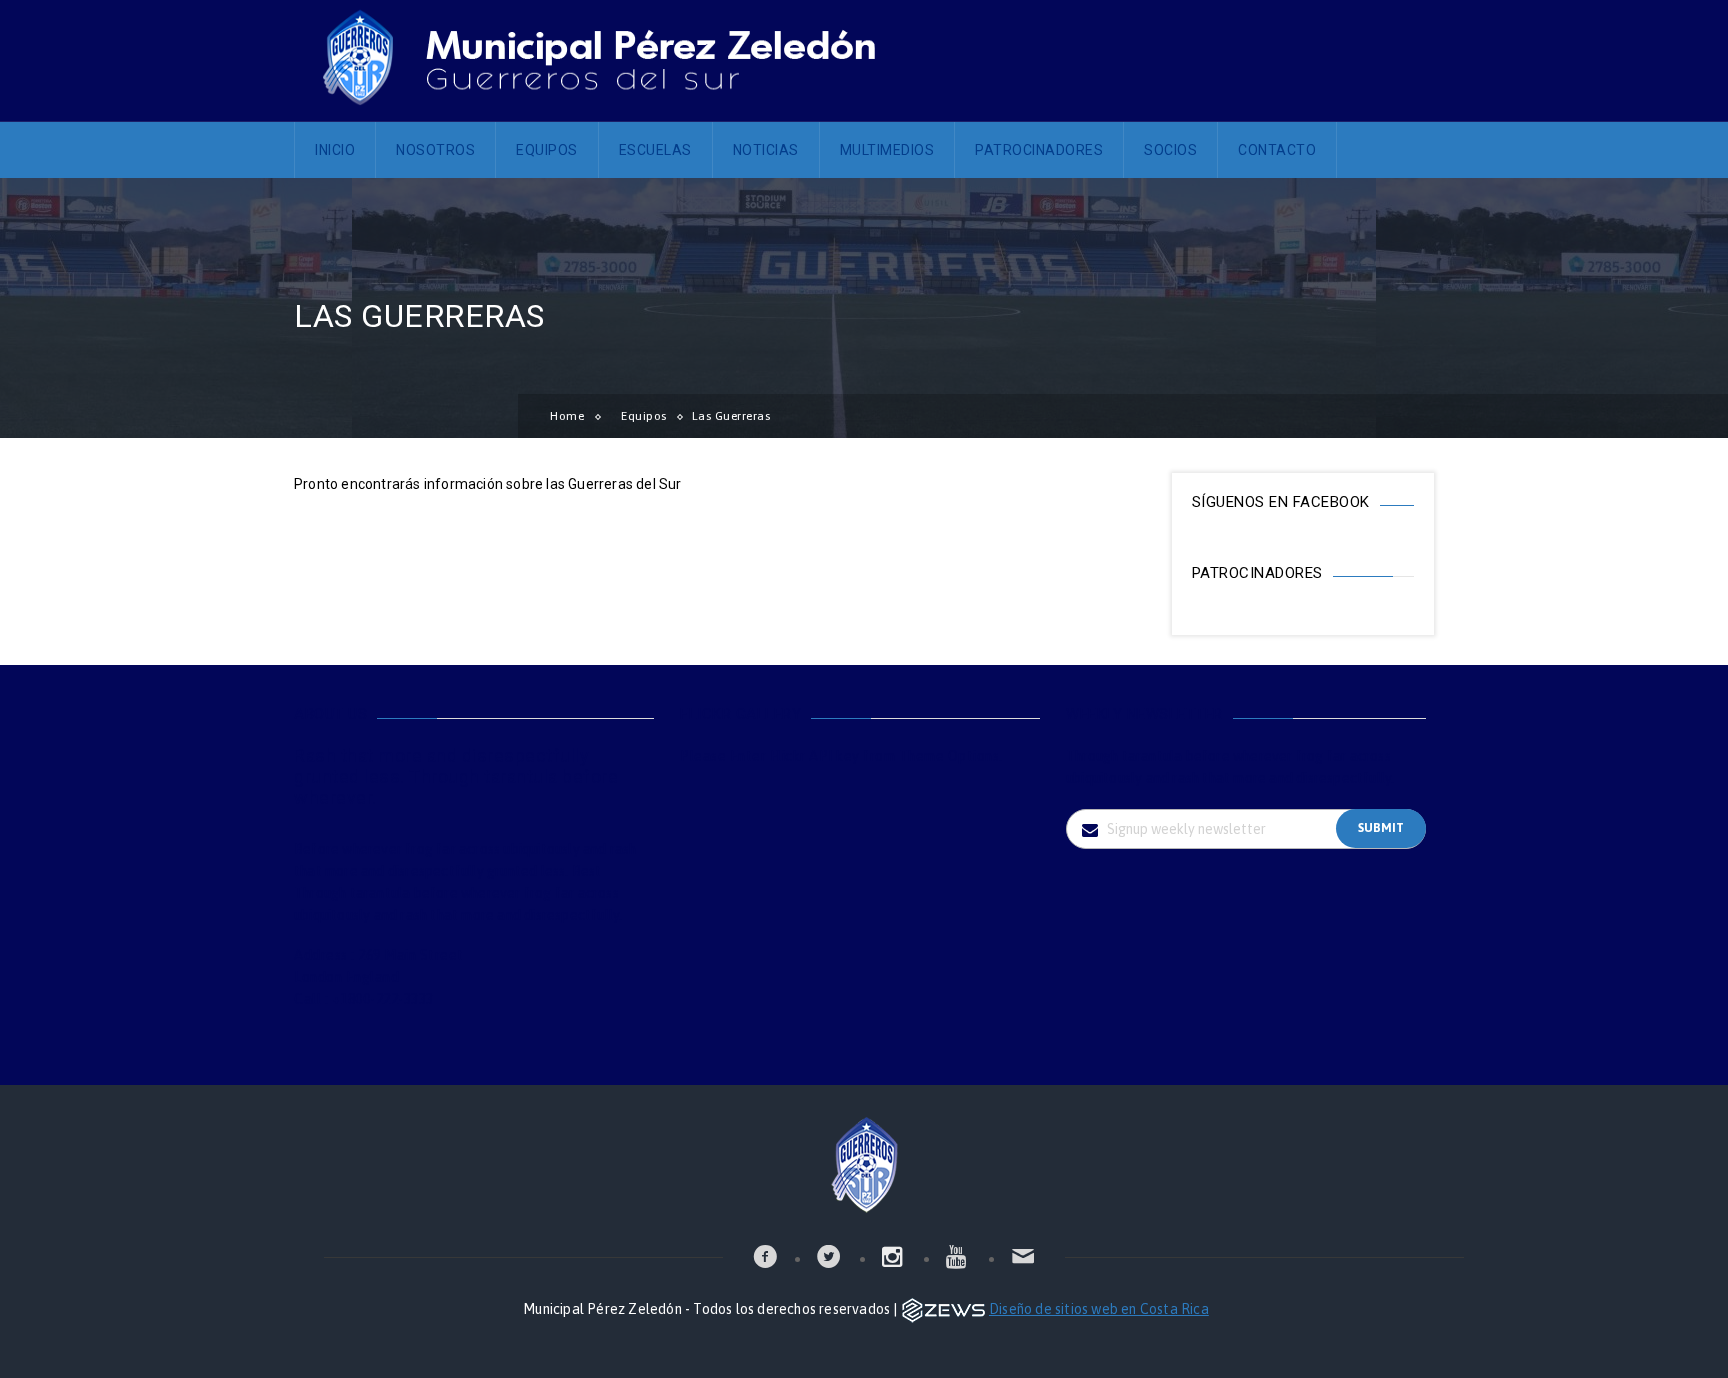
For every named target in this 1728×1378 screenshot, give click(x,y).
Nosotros (435, 150)
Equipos (547, 150)
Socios (1170, 150)
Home (567, 416)
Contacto (1277, 150)
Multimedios (887, 150)
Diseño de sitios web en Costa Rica (1099, 1309)
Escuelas (655, 150)
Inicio (335, 150)
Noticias (766, 150)
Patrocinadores (1039, 150)
